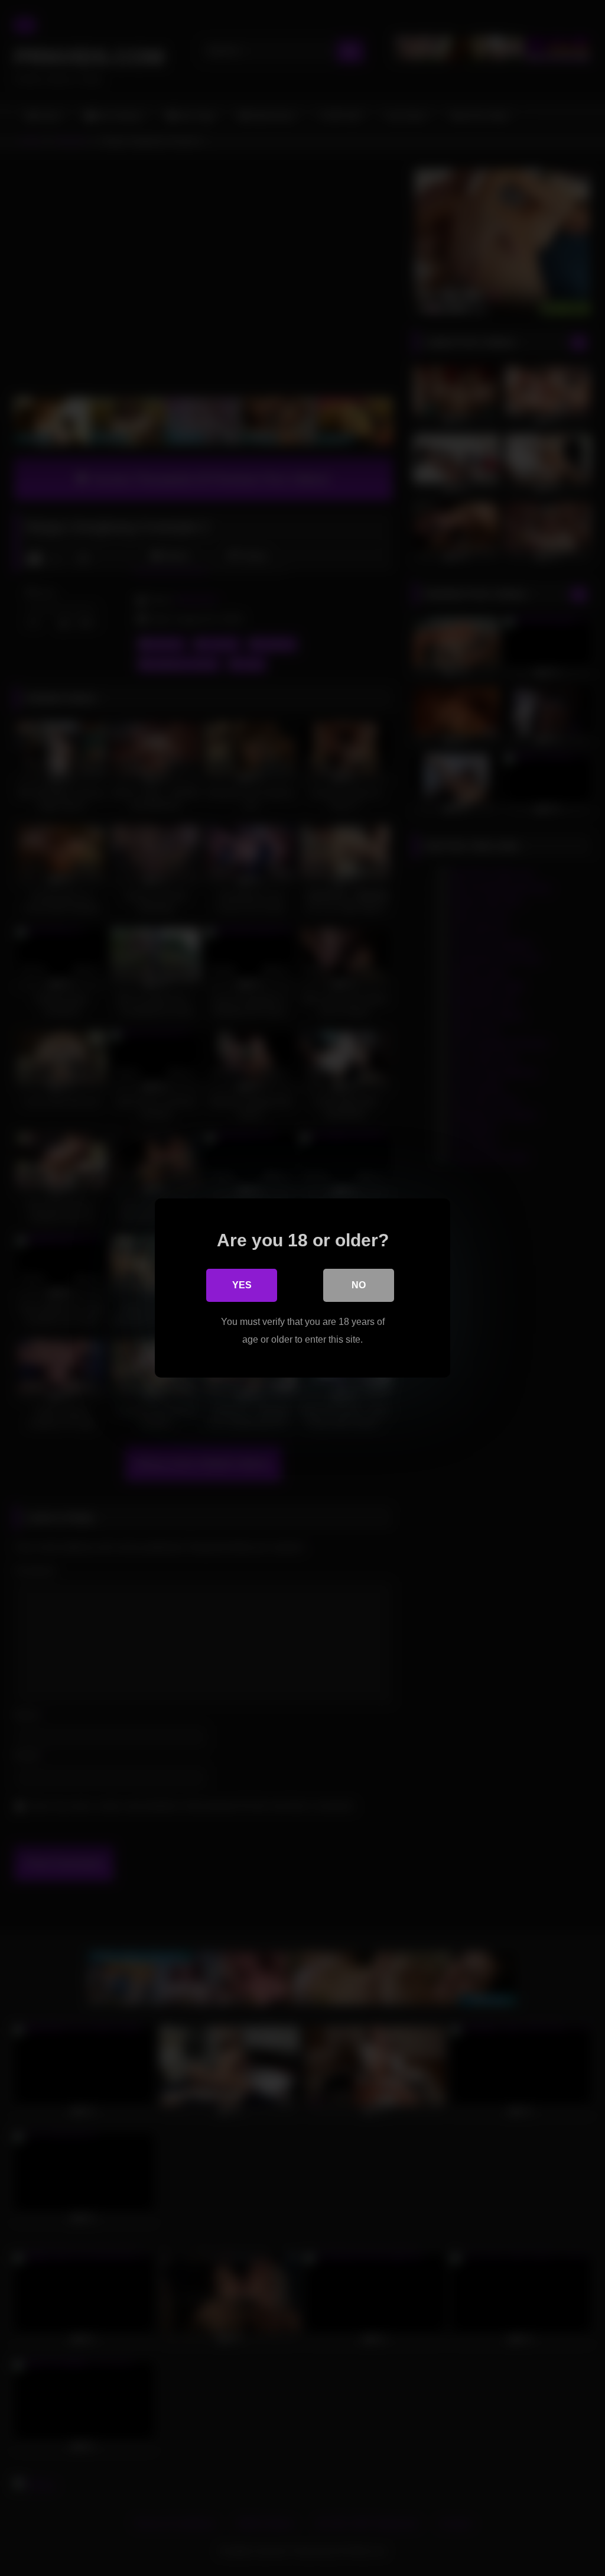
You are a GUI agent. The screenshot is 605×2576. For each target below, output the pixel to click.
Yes (242, 1285)
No (359, 1285)
